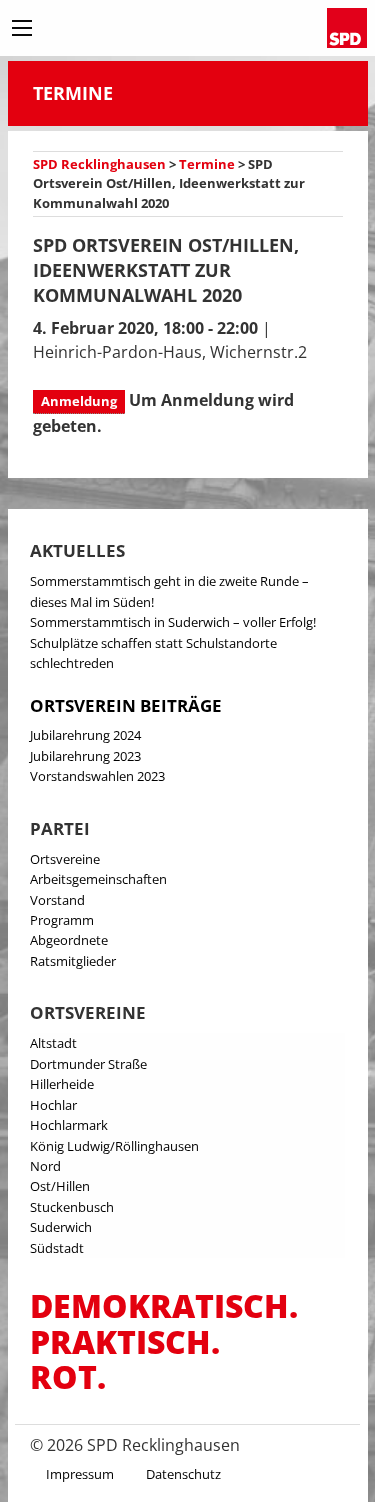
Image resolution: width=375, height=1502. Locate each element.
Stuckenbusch (72, 1207)
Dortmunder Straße (88, 1064)
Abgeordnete (69, 940)
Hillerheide (62, 1084)
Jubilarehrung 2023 (85, 756)
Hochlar (53, 1105)
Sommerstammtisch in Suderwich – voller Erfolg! (173, 622)
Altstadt (53, 1043)
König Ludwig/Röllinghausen (114, 1146)
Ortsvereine (65, 859)
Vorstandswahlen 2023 (97, 776)
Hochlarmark (69, 1125)
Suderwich (61, 1227)
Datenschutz (183, 1474)
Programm (62, 920)
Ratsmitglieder (73, 961)
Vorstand (57, 900)
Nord (45, 1166)
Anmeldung (79, 401)
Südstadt (57, 1248)
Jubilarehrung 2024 (85, 735)
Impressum (80, 1474)
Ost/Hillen (60, 1186)
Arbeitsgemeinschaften (98, 879)
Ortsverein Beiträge (126, 705)
